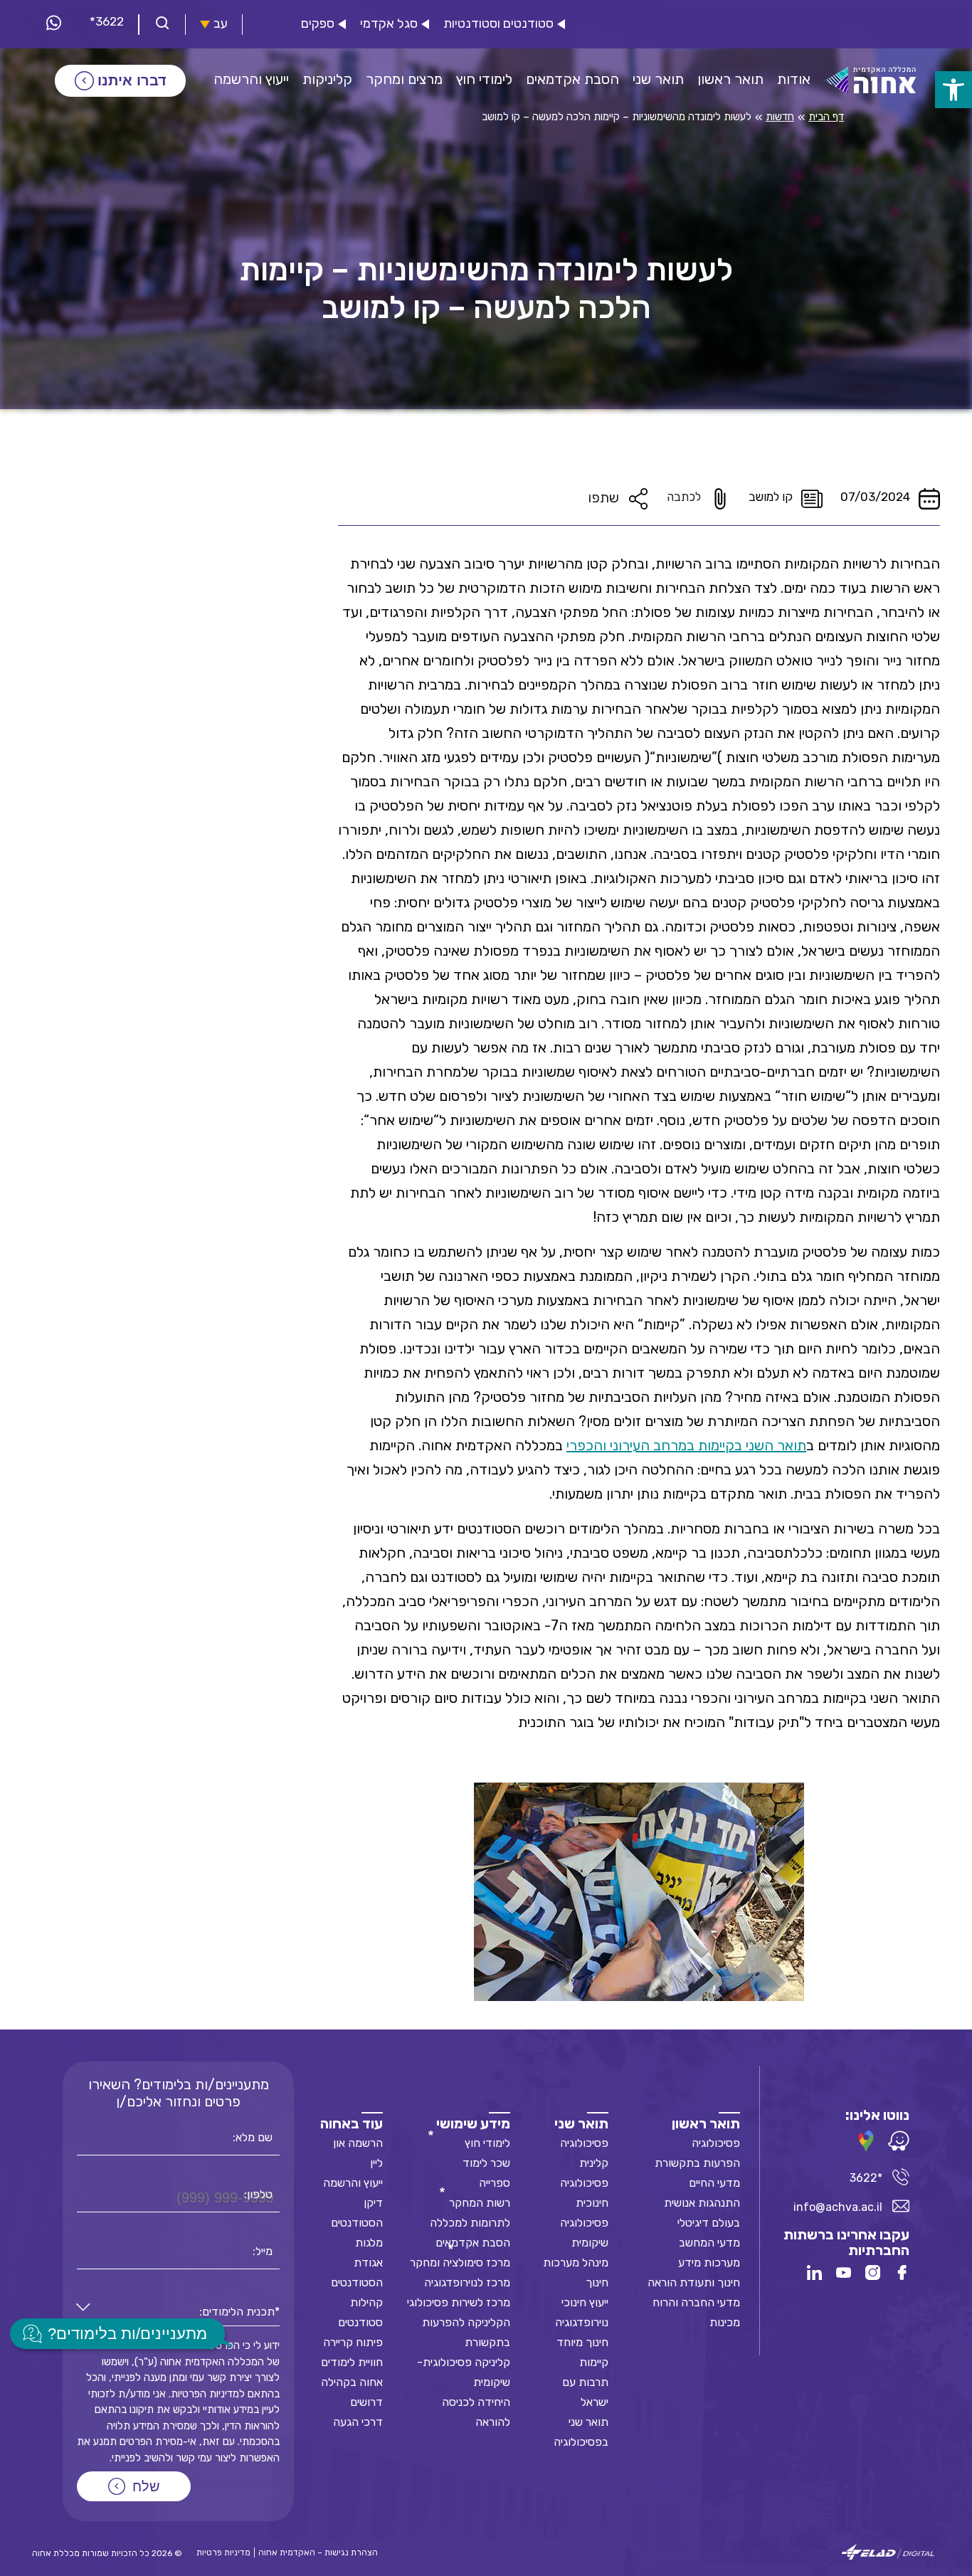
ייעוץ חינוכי (585, 2302)
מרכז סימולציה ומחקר (460, 2263)
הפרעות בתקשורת (697, 2163)
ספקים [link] (318, 24)
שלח (146, 2486)
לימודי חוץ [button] (484, 79)
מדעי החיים (714, 2183)
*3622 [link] (107, 21)
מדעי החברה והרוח (696, 2302)
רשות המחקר (480, 2203)
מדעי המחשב (709, 2243)
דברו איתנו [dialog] (132, 80)
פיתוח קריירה (353, 2342)
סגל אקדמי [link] (389, 24)
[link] (953, 90)
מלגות (369, 2243)
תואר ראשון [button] (730, 79)
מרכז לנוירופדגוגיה (467, 2282)
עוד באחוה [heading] (352, 2123)
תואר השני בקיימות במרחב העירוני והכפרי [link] (686, 1445)
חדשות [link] (780, 117)
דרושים (366, 2402)
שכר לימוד (486, 2163)
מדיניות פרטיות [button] (223, 2553)
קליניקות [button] (327, 79)
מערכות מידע (709, 2263)
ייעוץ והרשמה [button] (251, 79)
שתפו (603, 497)
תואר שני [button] (658, 79)
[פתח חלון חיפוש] (162, 25)
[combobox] (178, 2312)
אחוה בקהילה (352, 2382)
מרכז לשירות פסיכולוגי (459, 2302)
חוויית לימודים (352, 2362)
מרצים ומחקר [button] (404, 79)
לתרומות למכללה (470, 2223)
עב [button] (221, 24)
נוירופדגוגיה (582, 2322)
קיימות (594, 2362)
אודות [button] (794, 79)
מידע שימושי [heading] (473, 2123)
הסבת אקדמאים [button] (572, 79)
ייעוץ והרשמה (353, 2183)
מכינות (725, 2322)
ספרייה (495, 2183)
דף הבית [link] (826, 117)
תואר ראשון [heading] (706, 2123)
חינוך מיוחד (582, 2342)
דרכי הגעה (358, 2422)
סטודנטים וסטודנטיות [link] (498, 24)
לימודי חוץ (487, 2143)
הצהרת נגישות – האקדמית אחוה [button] (318, 2553)
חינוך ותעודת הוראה (694, 2282)
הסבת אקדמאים (473, 2243)
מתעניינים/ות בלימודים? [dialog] (127, 2334)
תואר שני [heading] (581, 2123)
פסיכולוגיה (716, 2143)
